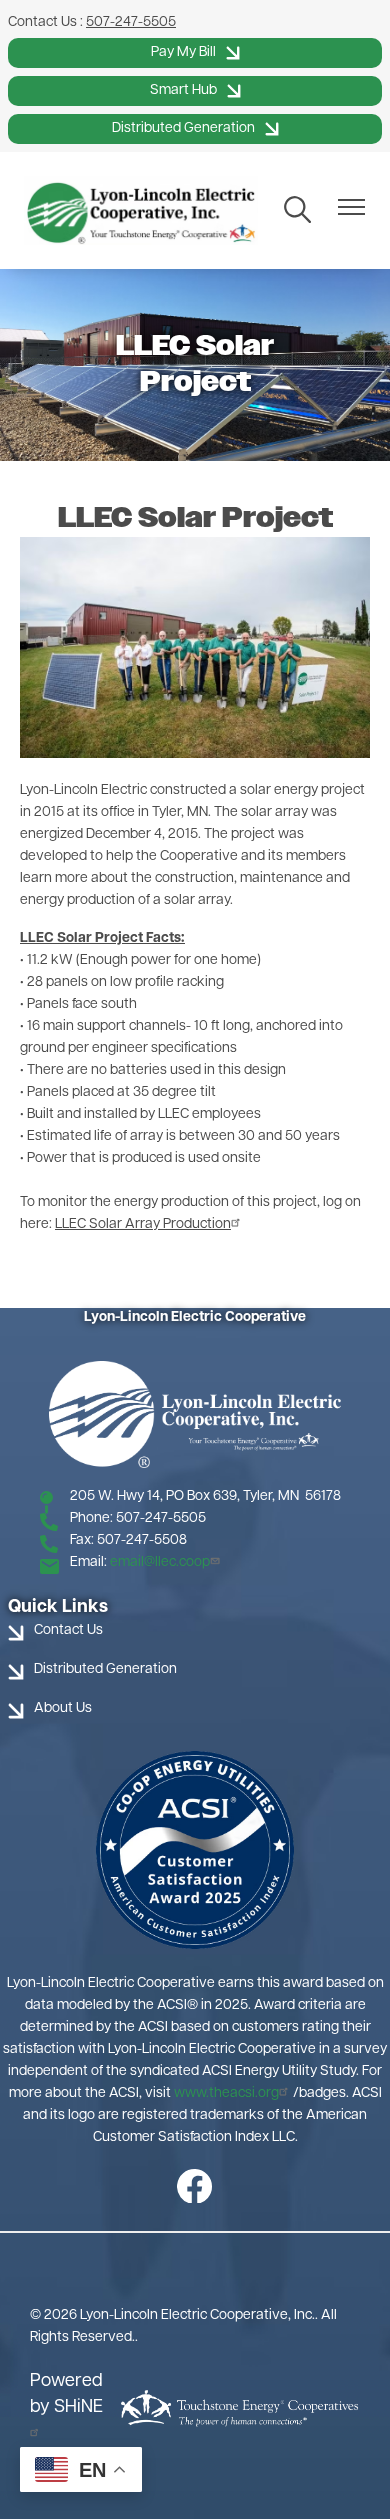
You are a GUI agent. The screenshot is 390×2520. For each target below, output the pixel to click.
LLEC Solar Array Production (143, 1224)
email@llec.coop (160, 1562)
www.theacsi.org (226, 2093)
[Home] (141, 210)
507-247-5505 (131, 22)
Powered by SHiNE (66, 2395)
